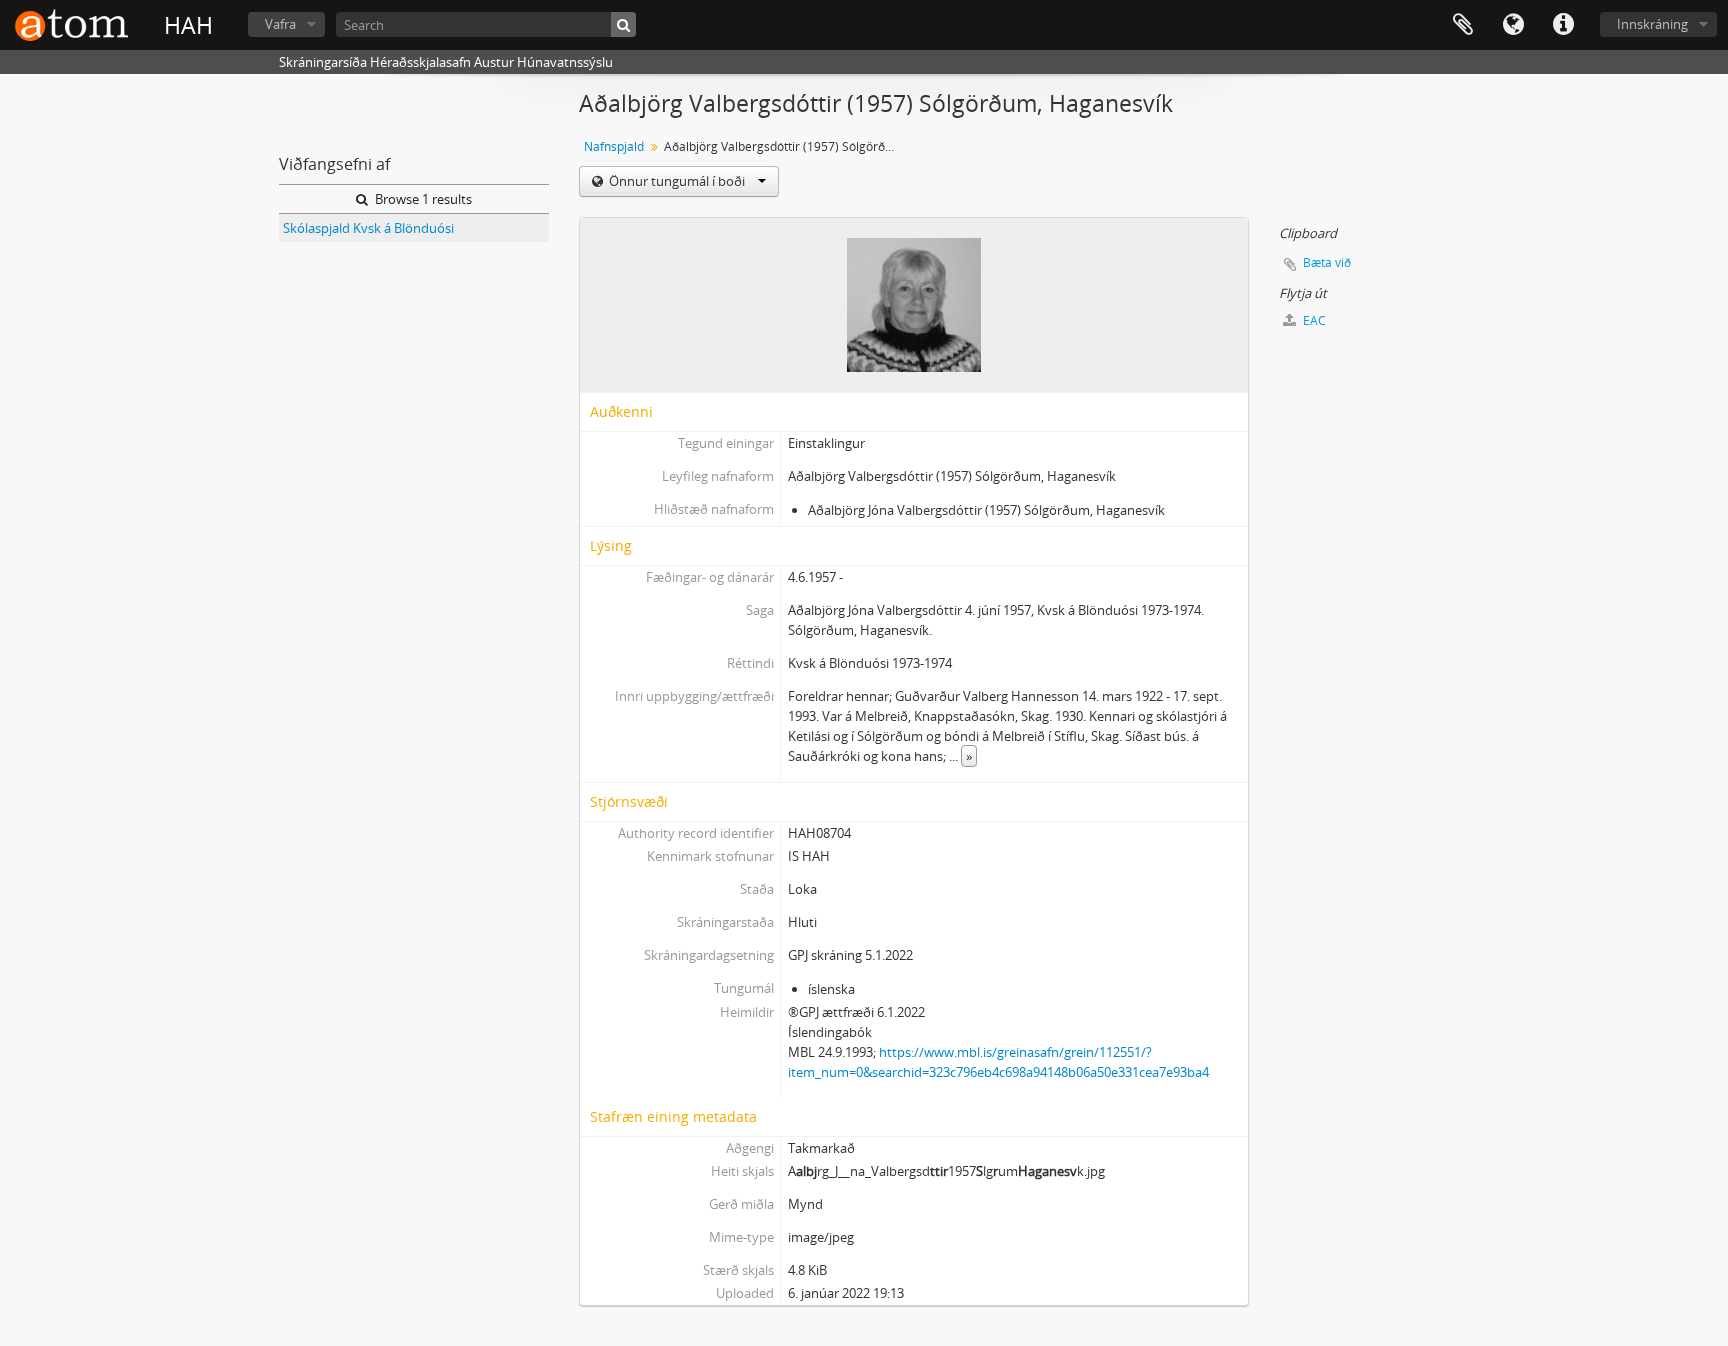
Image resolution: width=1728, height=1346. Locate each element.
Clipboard (1463, 25)
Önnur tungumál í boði (677, 181)
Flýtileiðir (1563, 25)
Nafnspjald (614, 146)
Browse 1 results (422, 199)
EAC (1313, 320)
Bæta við (1327, 262)
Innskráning (1652, 24)
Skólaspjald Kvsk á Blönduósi (368, 228)
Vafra (280, 24)
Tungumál (1513, 25)
